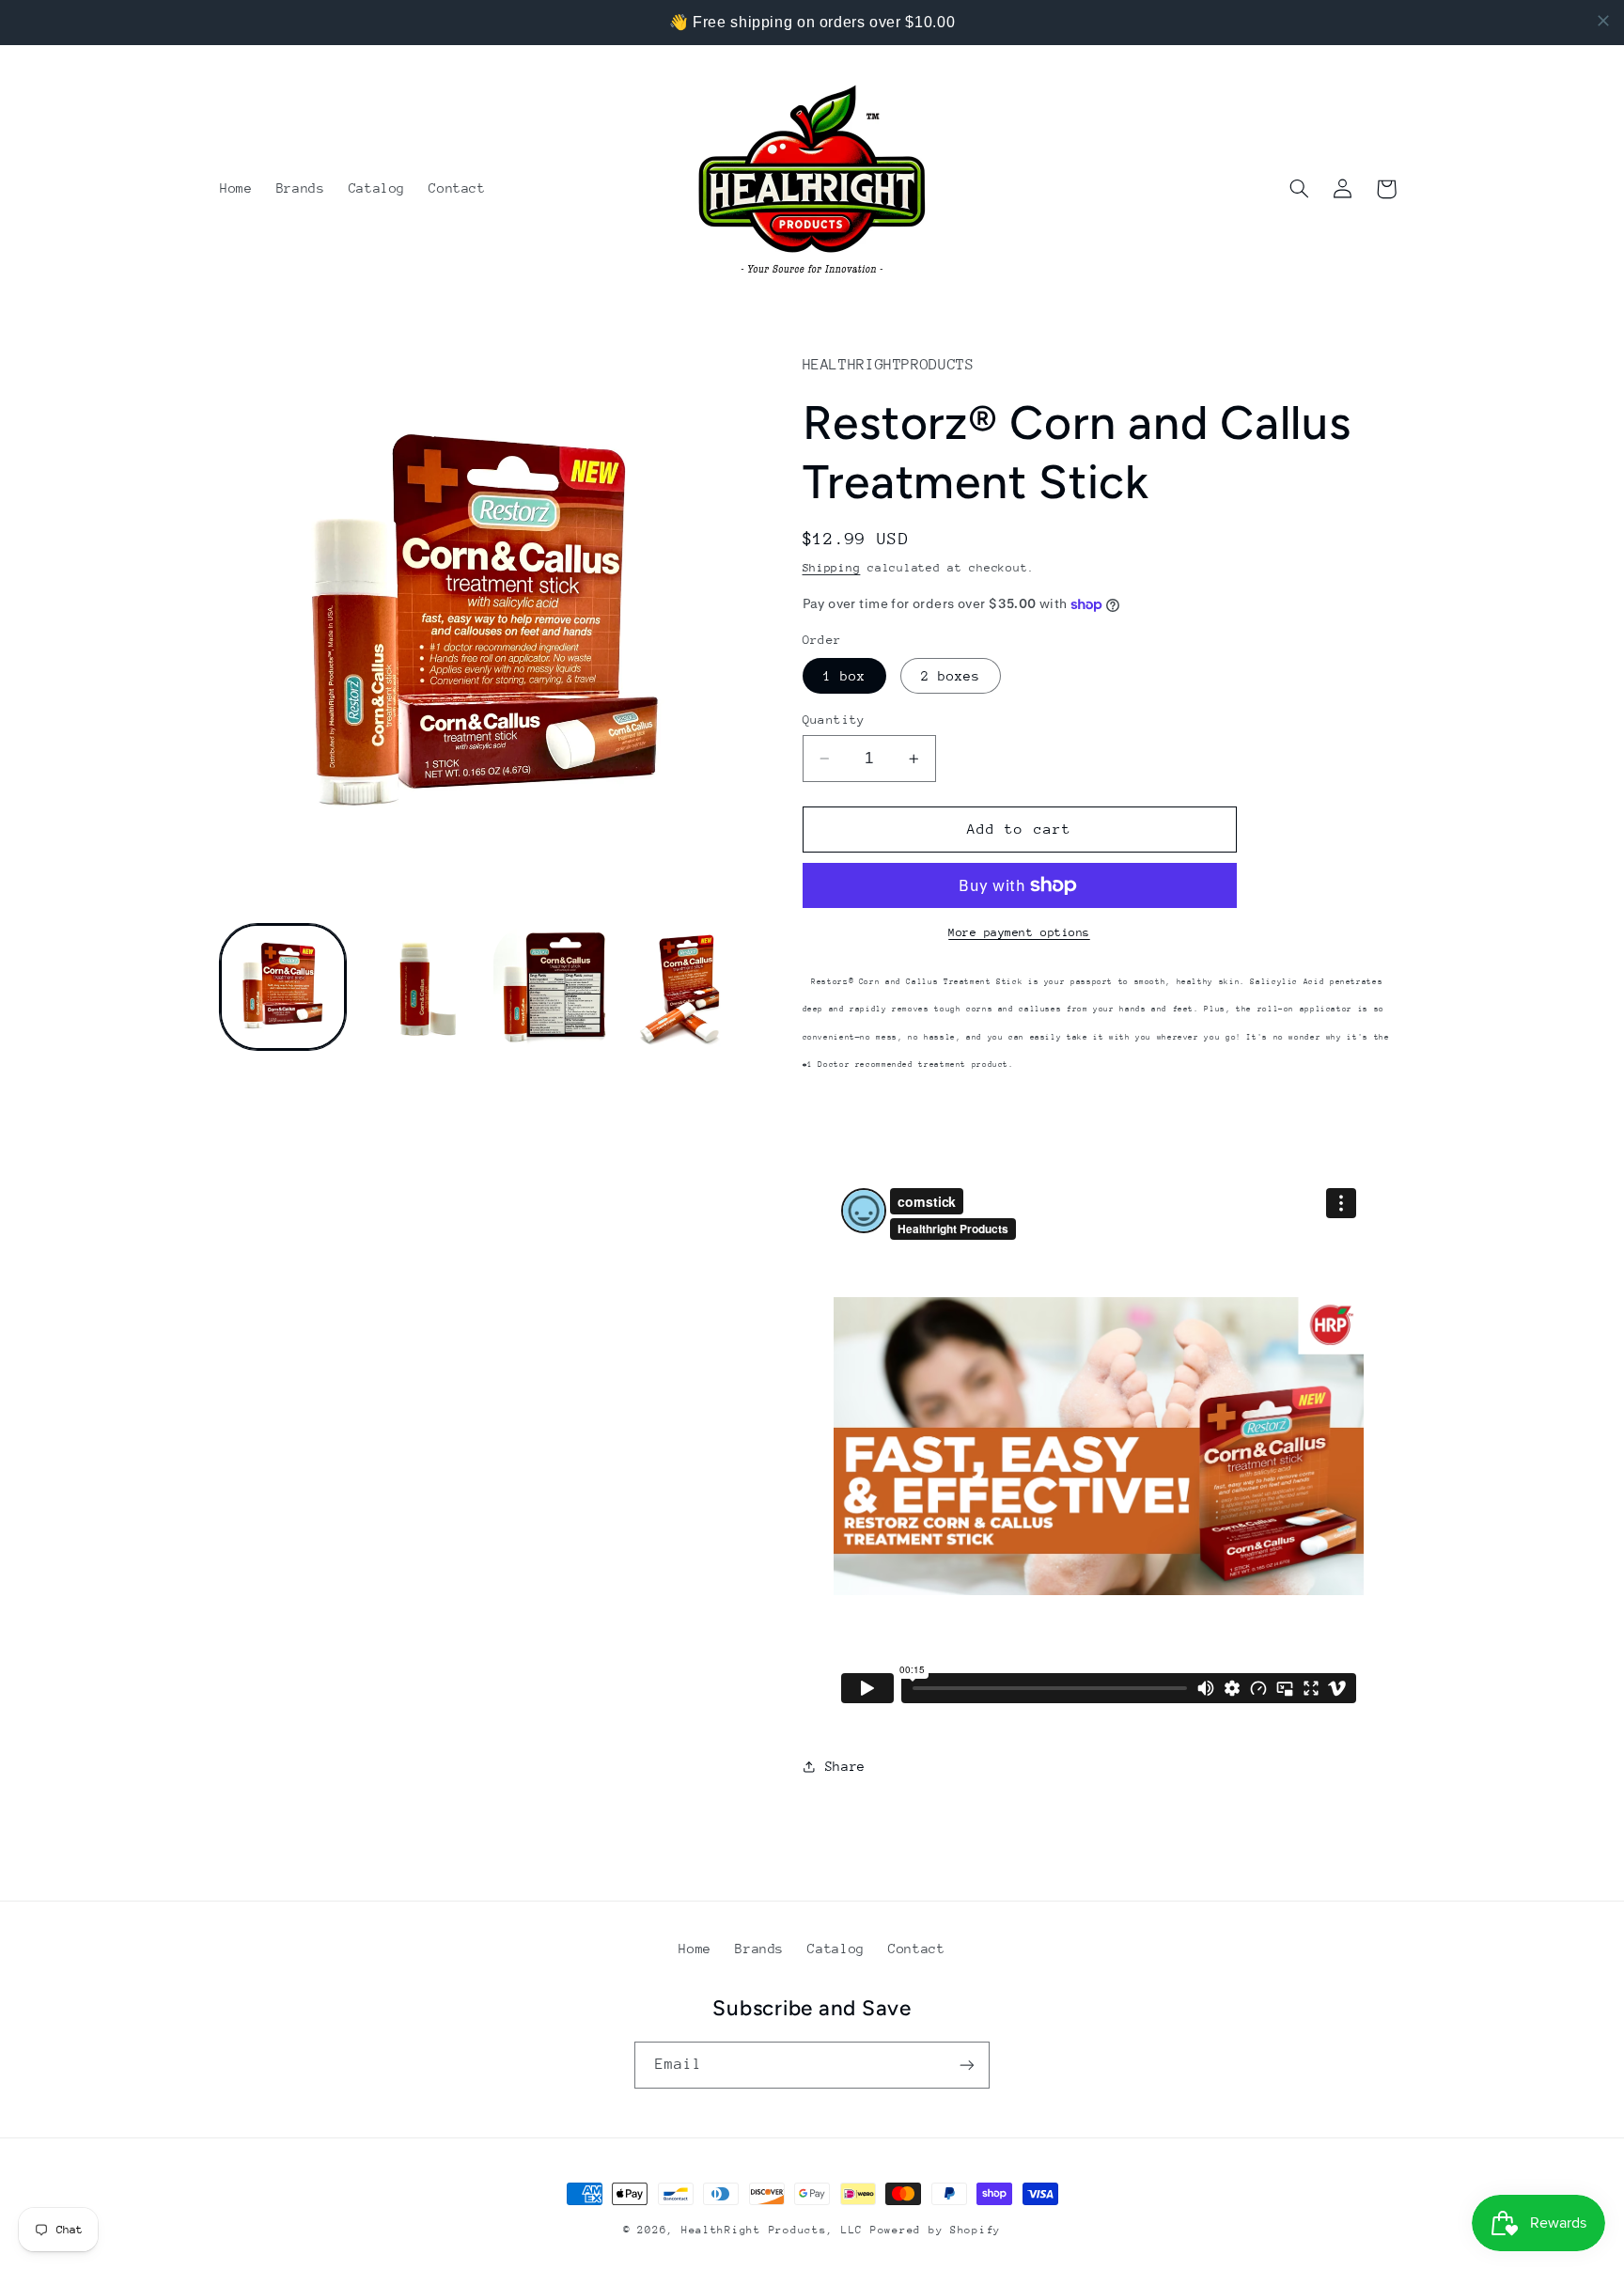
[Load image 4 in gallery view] (690, 987)
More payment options (1019, 932)
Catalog (835, 1949)
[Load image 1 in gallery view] (283, 987)
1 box (844, 676)
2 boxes (951, 676)
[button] (1300, 189)
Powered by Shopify (936, 2230)
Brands (759, 1949)
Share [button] (845, 1766)
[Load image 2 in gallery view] (418, 987)
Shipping (832, 568)
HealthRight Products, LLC (772, 2230)
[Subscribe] (967, 2065)
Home (695, 1949)
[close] (1603, 21)
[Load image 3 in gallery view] (554, 987)
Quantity (834, 720)
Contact (916, 1949)
